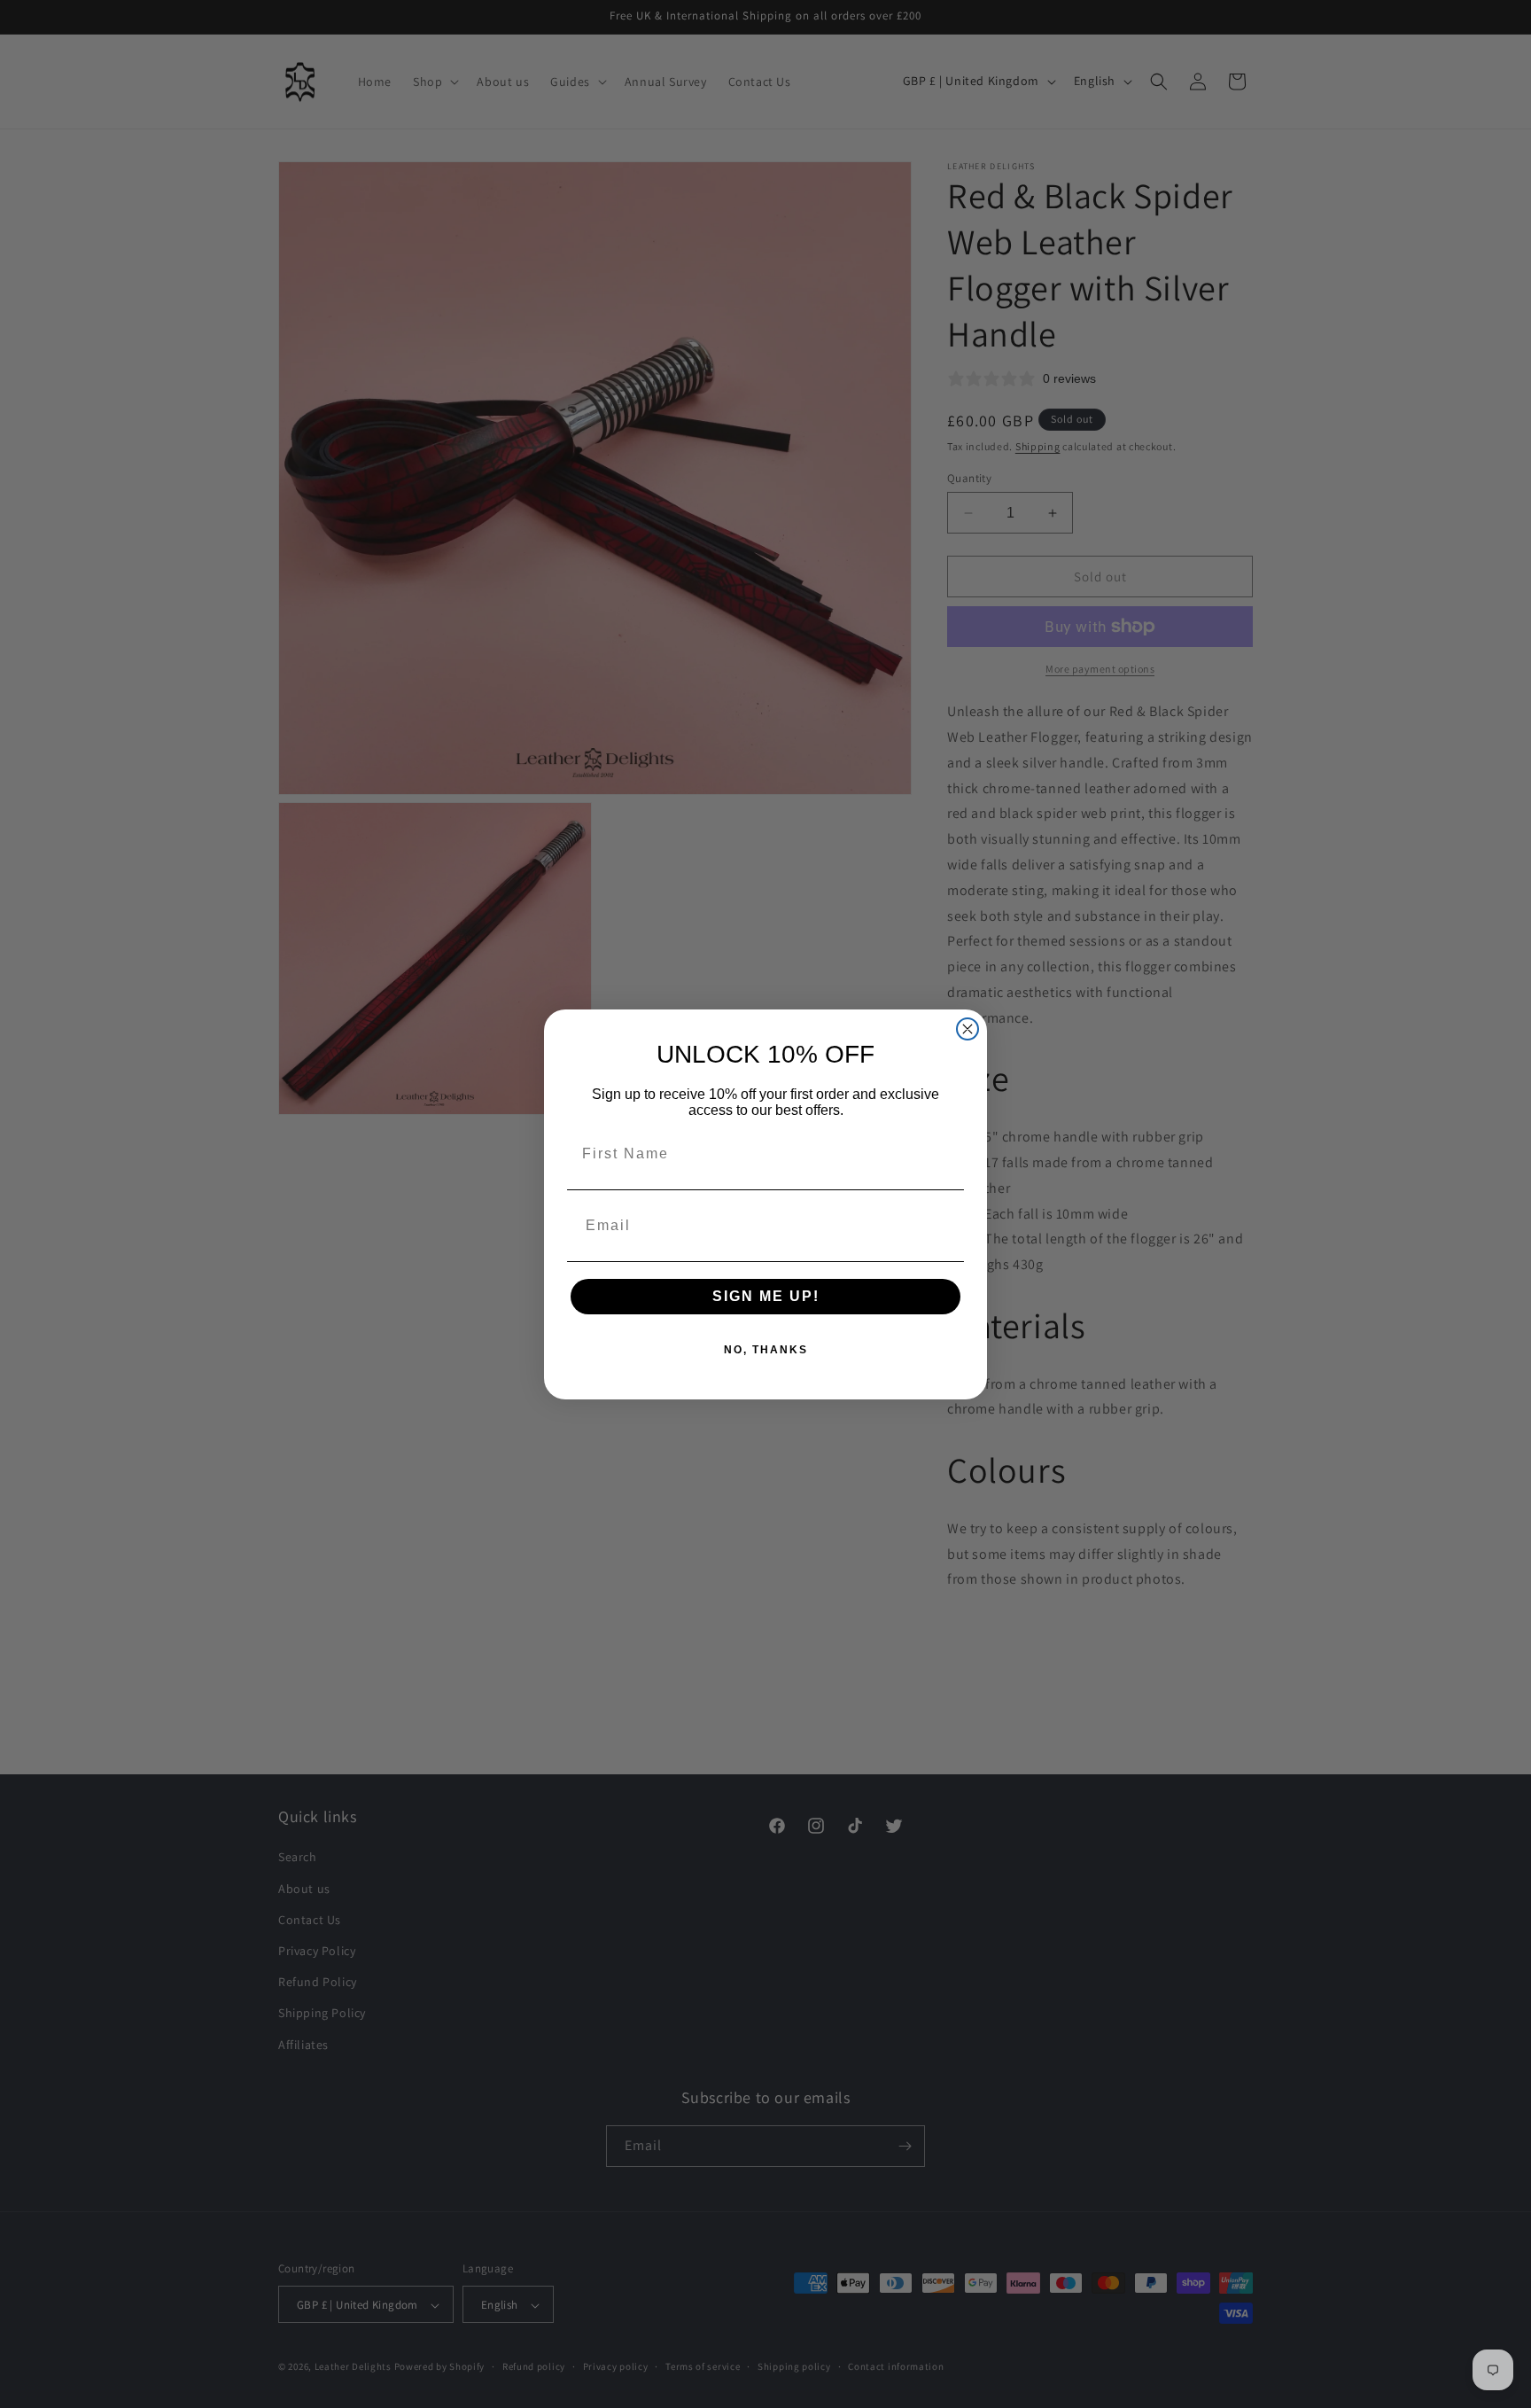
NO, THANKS (766, 1350)
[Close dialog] (968, 1029)
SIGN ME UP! (766, 1296)
